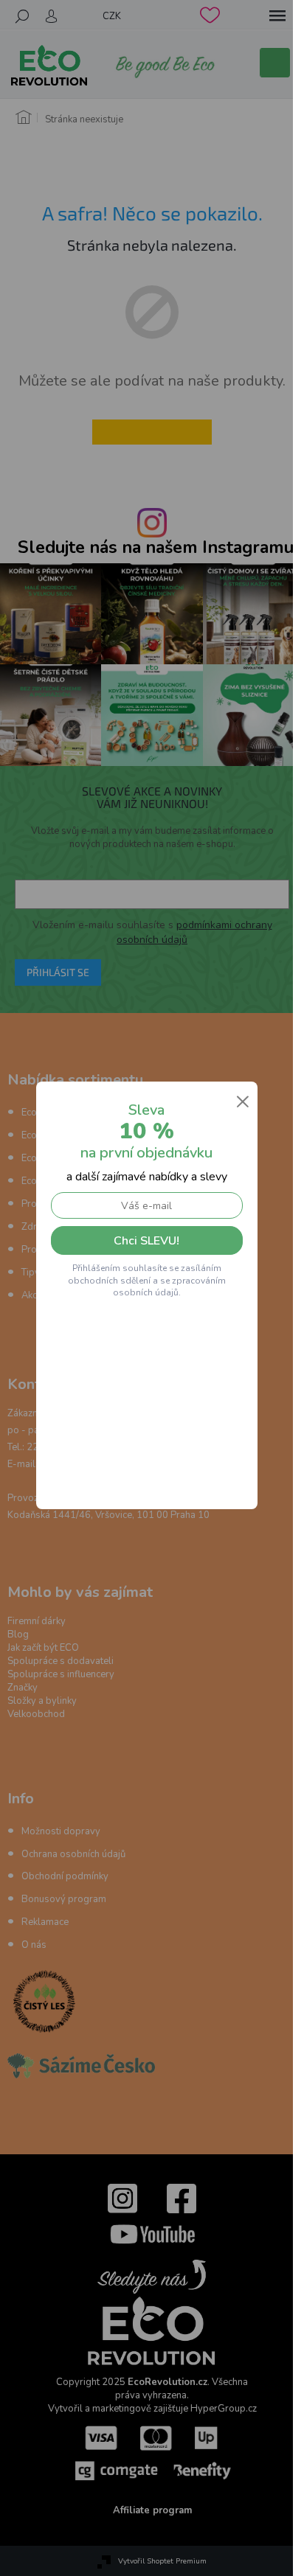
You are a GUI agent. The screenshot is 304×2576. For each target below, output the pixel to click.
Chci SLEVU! (146, 1241)
